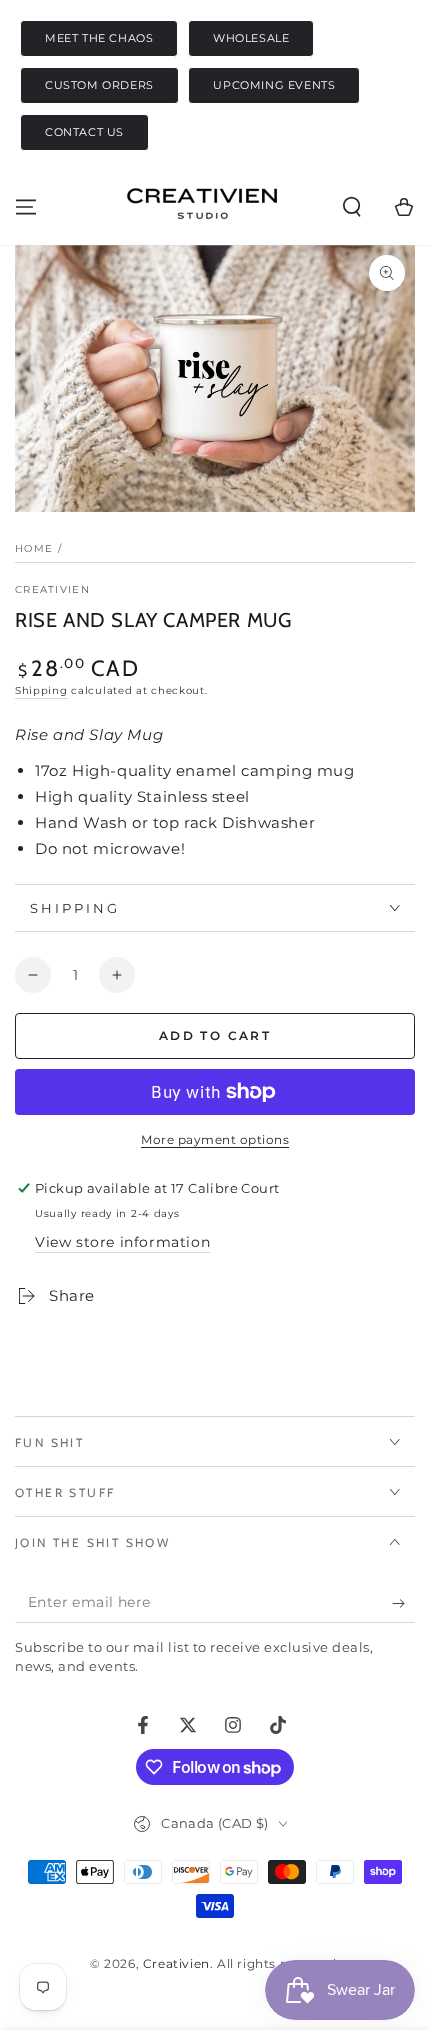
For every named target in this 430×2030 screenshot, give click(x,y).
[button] (352, 207)
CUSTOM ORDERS (99, 85)
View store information (122, 1242)
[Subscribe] (403, 1603)
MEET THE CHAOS (99, 38)
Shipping (41, 690)
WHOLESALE (251, 38)
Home (34, 548)
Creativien (52, 589)
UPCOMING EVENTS (274, 85)
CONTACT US (84, 132)
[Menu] (26, 207)
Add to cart (215, 1035)
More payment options (215, 1139)
